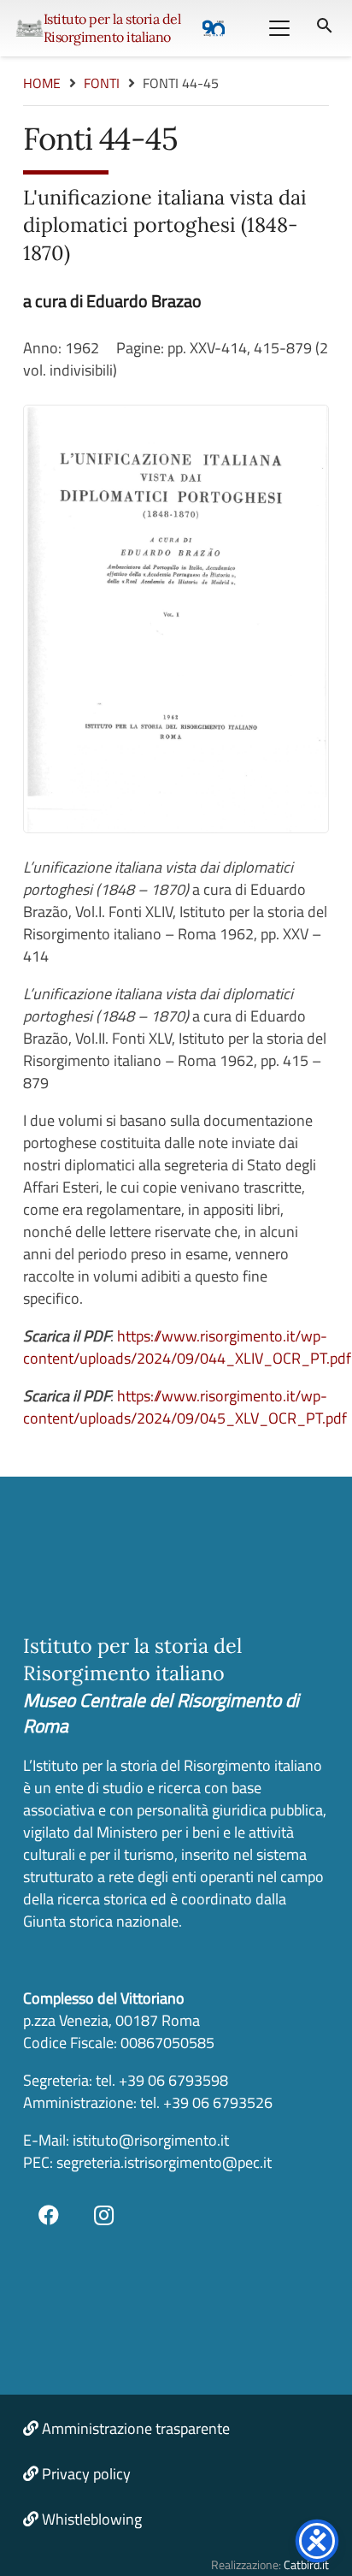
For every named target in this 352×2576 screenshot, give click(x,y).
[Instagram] (104, 2215)
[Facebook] (49, 2215)
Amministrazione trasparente (136, 2428)
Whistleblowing (92, 2519)
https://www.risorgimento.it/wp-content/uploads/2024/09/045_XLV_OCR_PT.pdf (185, 1407)
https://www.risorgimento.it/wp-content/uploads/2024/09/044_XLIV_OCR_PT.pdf (187, 1347)
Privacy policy (86, 2474)
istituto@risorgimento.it (149, 2140)
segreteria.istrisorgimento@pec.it (164, 2162)
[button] (279, 28)
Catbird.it (306, 2565)
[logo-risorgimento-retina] (29, 28)
